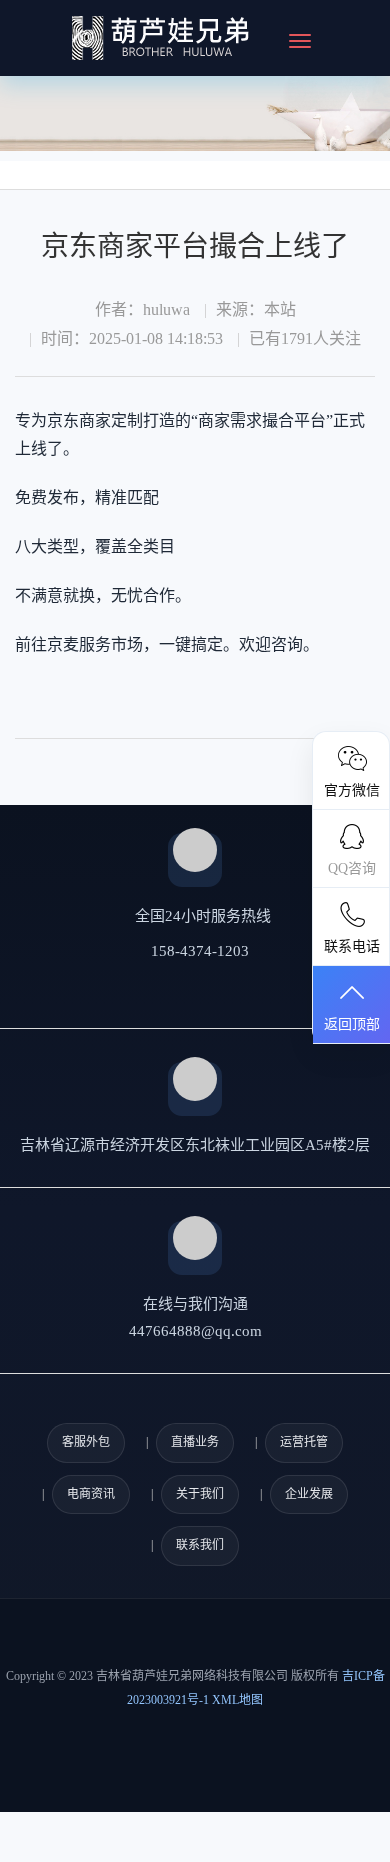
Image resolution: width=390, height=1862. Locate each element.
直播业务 (195, 1442)
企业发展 (309, 1494)
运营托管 (304, 1442)
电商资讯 (91, 1494)
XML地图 (237, 1700)
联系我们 (200, 1545)
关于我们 (200, 1494)
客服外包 (86, 1442)
